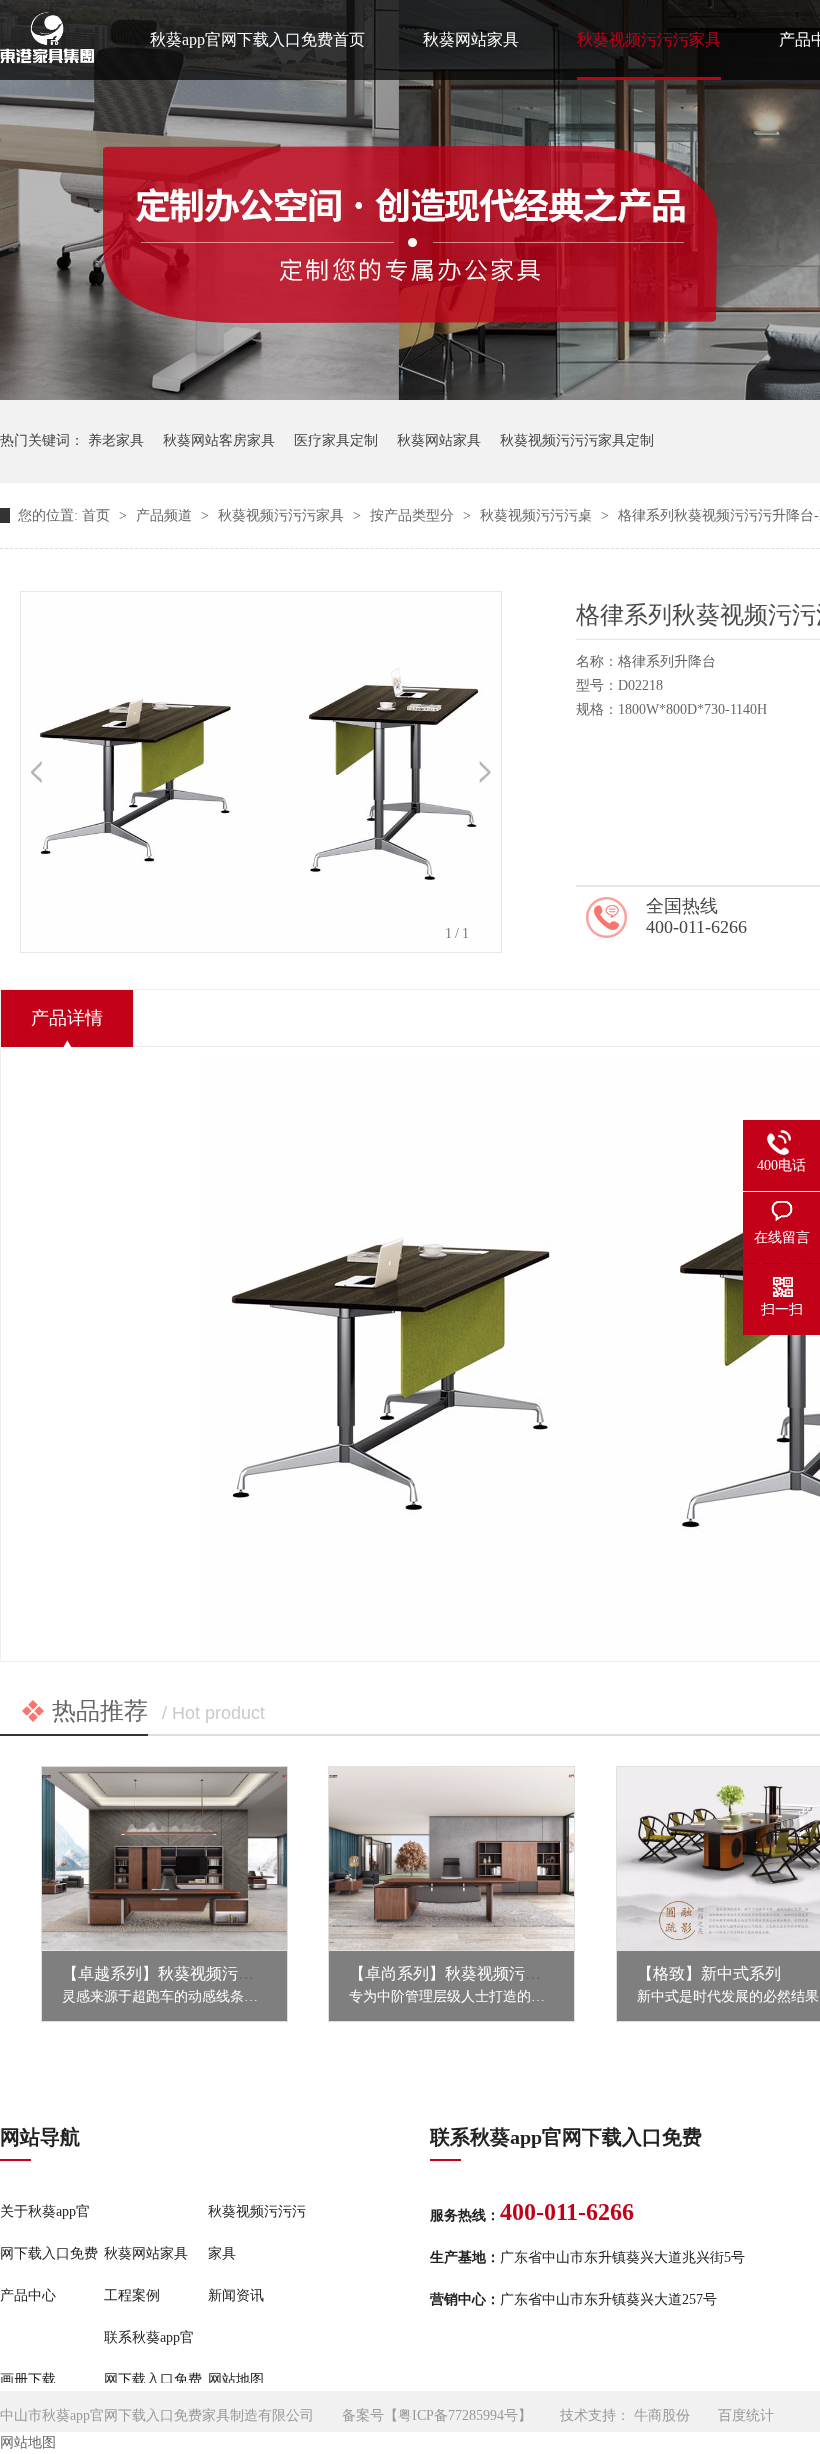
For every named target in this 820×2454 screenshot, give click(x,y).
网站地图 (236, 2379)
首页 (98, 515)
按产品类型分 (414, 515)
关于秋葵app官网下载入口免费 (49, 2232)
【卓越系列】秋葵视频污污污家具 (182, 1973)
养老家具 (116, 440)
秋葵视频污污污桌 (538, 515)
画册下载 (28, 2379)
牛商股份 (662, 2415)
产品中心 (28, 2295)
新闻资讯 (236, 2295)
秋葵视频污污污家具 (649, 39)
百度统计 (746, 2415)
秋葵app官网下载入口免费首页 (257, 39)
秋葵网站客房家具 (219, 440)
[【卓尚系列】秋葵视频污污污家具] (451, 1859)
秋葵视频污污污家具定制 (577, 440)
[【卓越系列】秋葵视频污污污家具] (164, 1859)
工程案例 (132, 2295)
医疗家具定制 (336, 440)
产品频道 (166, 515)
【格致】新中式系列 (709, 1973)
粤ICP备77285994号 (458, 2415)
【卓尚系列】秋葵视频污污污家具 (469, 1973)
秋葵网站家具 (471, 39)
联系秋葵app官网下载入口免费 (153, 2358)
